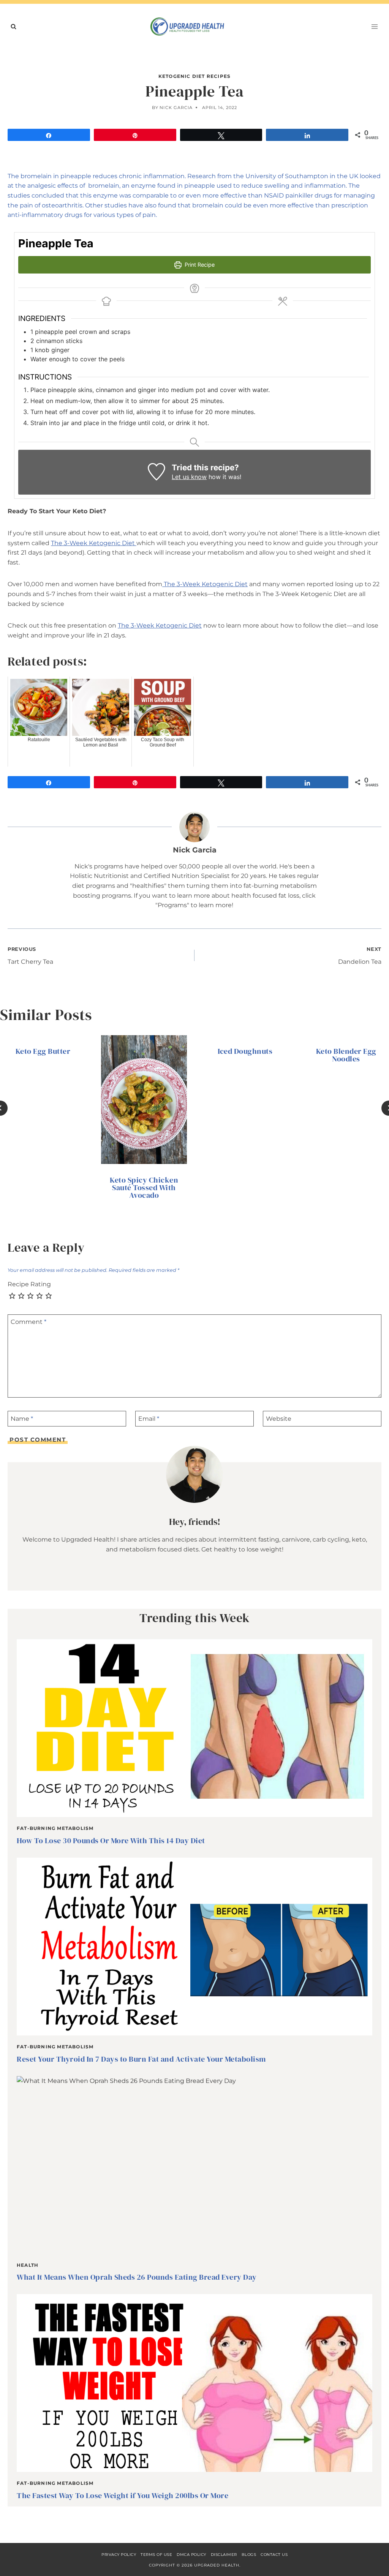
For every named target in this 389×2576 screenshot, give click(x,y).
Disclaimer (224, 2555)
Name (22, 1419)
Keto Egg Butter (43, 1051)
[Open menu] (374, 26)
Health (28, 2265)
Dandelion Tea (360, 956)
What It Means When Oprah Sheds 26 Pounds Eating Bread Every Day (137, 2277)
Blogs (249, 2555)
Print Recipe (199, 265)
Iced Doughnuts (245, 1051)
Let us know (189, 477)
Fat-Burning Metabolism (55, 1828)
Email (149, 1419)
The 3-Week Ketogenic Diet (94, 543)
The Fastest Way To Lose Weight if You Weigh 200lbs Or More (123, 2495)
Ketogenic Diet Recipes (194, 76)
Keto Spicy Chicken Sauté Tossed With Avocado (144, 1188)
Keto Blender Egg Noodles (346, 1055)
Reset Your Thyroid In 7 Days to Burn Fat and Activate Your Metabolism (141, 2059)
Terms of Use (156, 2555)
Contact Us (274, 2555)
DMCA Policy (191, 2555)
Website (279, 1419)
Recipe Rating (29, 1284)
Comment (28, 1322)
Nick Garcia (176, 108)
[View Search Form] (13, 27)
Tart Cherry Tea (30, 956)
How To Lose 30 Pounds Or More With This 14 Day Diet (111, 1841)
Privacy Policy (119, 2555)
